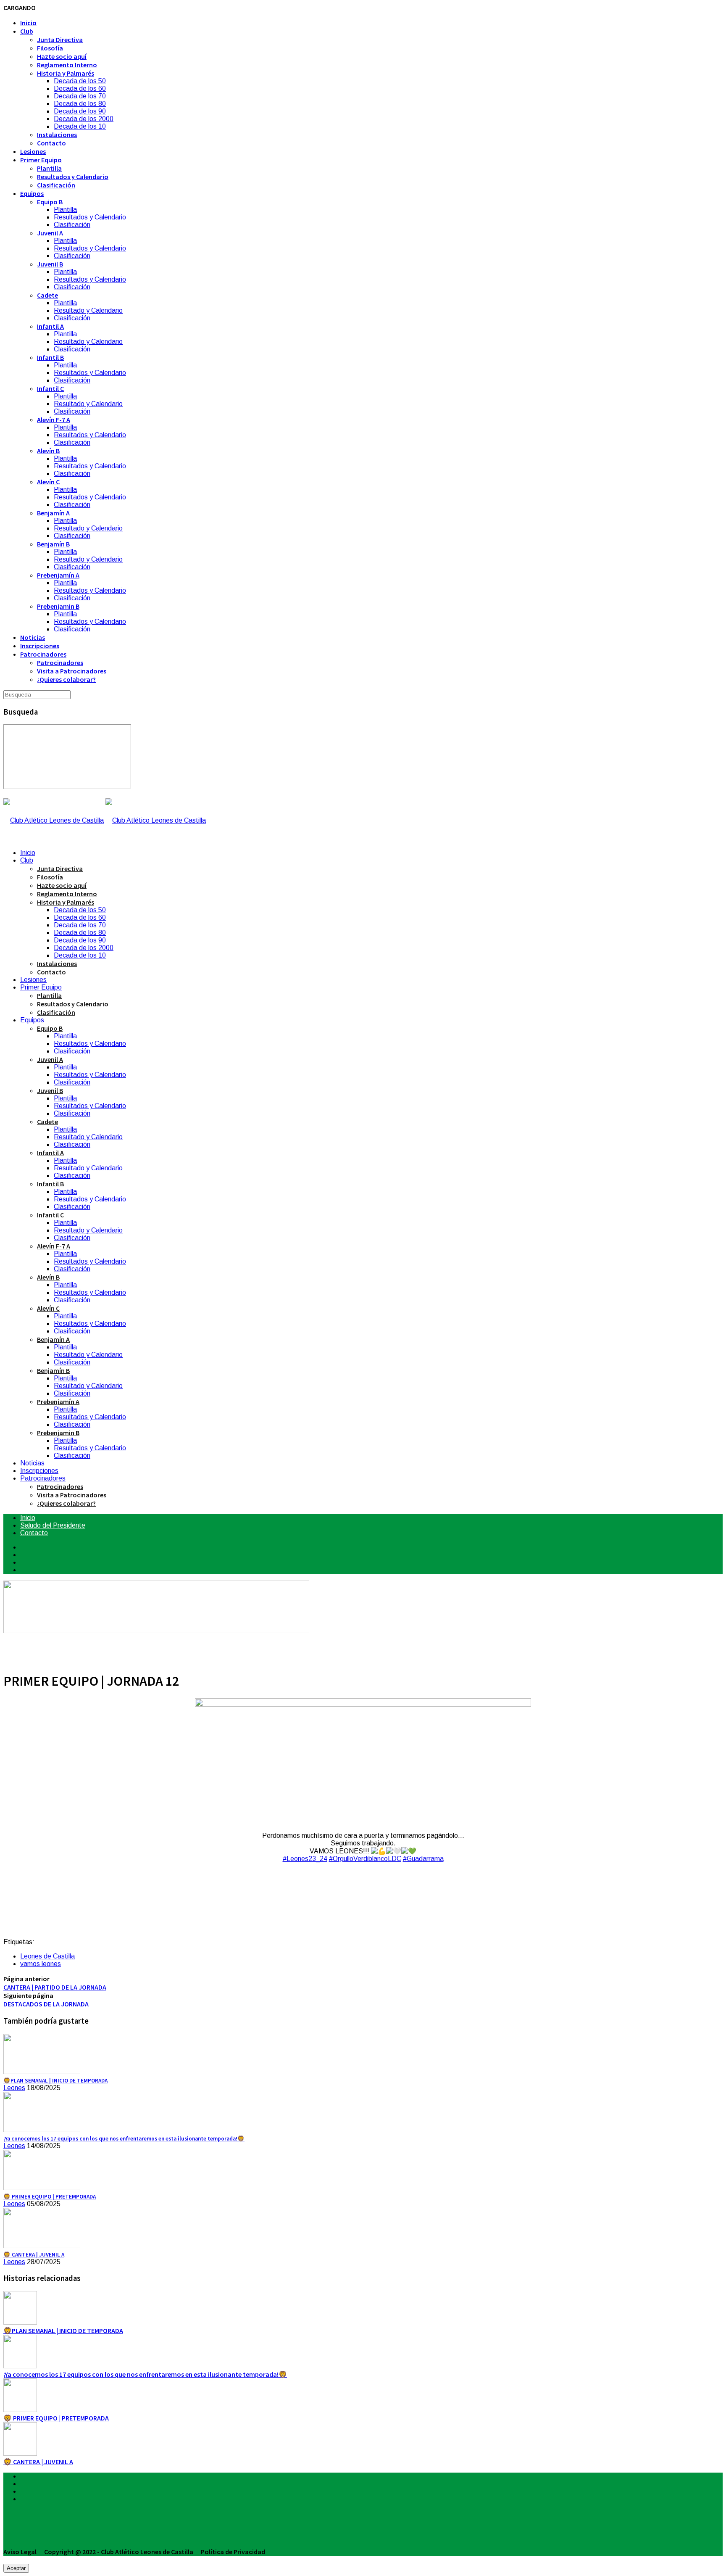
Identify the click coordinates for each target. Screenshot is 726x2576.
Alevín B (48, 451)
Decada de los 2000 (84, 119)
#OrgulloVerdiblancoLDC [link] (365, 1859)
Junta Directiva (60, 40)
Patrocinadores (43, 654)
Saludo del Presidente (53, 1525)
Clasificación (56, 185)
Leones (14, 2088)
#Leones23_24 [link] (305, 1859)
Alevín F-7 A (54, 420)
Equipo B (50, 202)
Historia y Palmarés (66, 73)
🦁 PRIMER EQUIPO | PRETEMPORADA (56, 2418)
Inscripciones (40, 646)
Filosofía (50, 48)
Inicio (28, 23)
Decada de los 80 (80, 104)
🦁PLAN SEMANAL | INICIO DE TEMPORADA (63, 2331)
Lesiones (33, 151)
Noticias (33, 637)
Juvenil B (50, 264)
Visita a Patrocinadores (72, 671)
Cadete (47, 295)
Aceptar (16, 2568)
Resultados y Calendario (73, 177)
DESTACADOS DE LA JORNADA (46, 2004)
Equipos (32, 193)
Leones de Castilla (47, 1956)
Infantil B (50, 357)
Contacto (51, 143)
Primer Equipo (41, 160)
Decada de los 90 (80, 111)
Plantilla (49, 168)
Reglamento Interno (67, 65)
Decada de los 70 (80, 96)
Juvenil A (50, 233)
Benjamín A (53, 513)
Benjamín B (53, 544)
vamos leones (41, 1964)
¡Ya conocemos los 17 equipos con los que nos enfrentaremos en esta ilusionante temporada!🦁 (145, 2374)
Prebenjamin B (58, 606)
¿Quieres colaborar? (66, 679)
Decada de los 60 (80, 88)
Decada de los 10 (80, 126)
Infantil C (50, 388)
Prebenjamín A (58, 575)
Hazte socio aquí (62, 56)
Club (27, 31)
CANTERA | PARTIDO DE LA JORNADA (55, 1987)
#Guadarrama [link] (423, 1859)
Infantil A (50, 326)
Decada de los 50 (80, 81)
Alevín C (48, 482)
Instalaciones (57, 135)
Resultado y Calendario (88, 310)
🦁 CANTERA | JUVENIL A (38, 2462)
